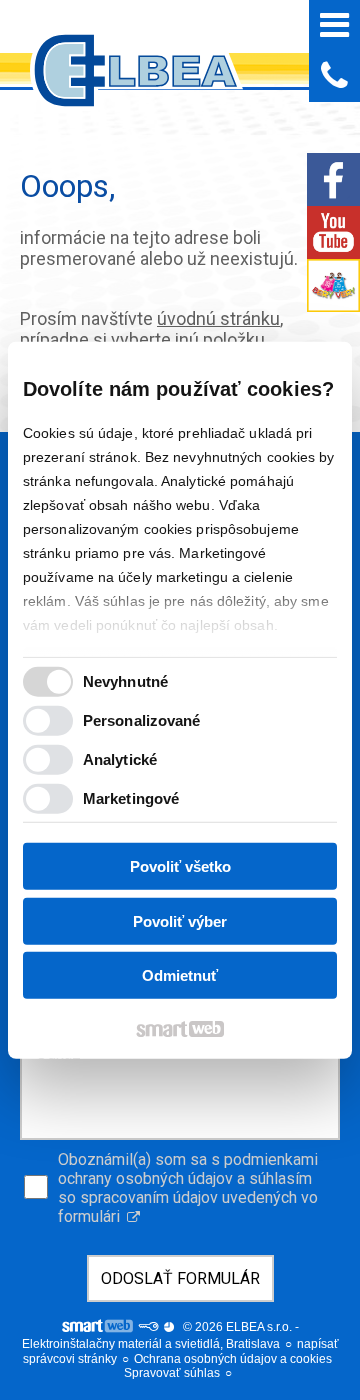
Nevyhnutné (125, 680)
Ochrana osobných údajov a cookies (233, 1359)
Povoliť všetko (180, 866)
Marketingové (131, 797)
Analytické (120, 758)
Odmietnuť (180, 975)
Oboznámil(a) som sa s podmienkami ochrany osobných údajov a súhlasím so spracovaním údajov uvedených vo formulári (188, 1188)
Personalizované (142, 719)
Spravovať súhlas (172, 1373)
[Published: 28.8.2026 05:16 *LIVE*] (148, 1327)
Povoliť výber (180, 920)
